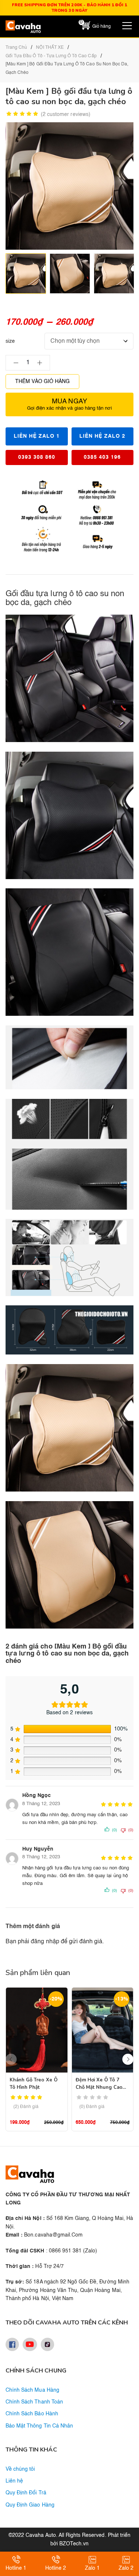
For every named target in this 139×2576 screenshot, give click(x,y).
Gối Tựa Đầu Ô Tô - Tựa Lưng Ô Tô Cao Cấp (51, 56)
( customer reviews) (66, 115)
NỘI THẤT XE (50, 48)
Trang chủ (16, 48)
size (10, 341)
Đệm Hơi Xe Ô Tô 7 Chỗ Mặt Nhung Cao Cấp (99, 2087)
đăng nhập (45, 1942)
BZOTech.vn (74, 2544)
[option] (26, 274)
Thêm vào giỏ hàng (42, 382)
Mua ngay (70, 404)
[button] (128, 2059)
